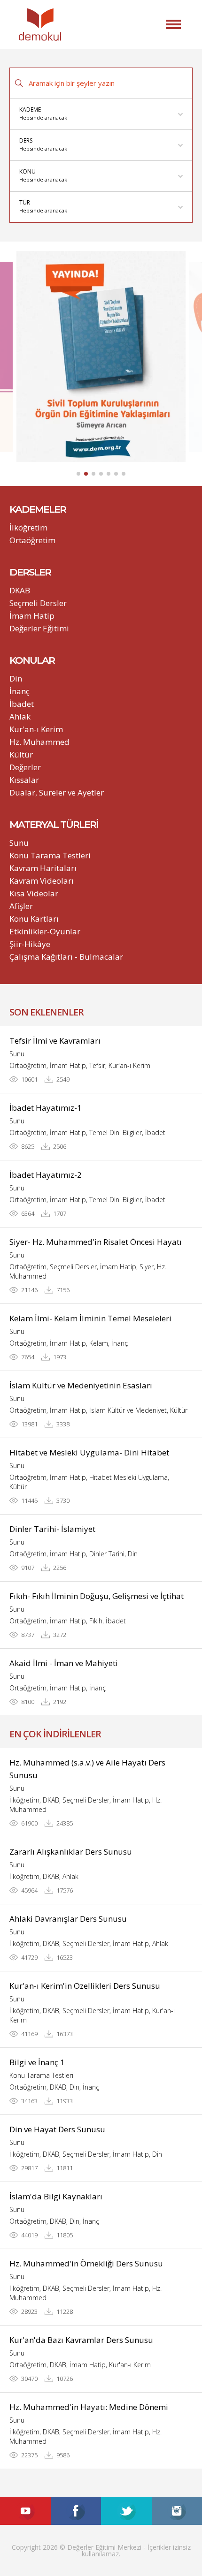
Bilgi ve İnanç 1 (37, 2062)
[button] (173, 24)
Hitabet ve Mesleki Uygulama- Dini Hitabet (89, 1452)
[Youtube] (25, 2511)
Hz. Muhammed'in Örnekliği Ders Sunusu (86, 2263)
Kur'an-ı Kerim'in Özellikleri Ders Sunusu (85, 1986)
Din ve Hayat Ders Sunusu (57, 2129)
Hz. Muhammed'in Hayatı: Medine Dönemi (89, 2407)
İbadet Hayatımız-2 (46, 1175)
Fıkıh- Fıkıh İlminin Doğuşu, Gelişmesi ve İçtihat (97, 1596)
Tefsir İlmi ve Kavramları (55, 1041)
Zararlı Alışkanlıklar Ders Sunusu (71, 1852)
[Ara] (19, 83)
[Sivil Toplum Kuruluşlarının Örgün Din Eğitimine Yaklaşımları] (101, 356)
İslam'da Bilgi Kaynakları (56, 2196)
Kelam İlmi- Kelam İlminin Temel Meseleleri (90, 1318)
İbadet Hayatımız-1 (46, 1108)
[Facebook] (76, 2511)
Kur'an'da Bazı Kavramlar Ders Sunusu (81, 2340)
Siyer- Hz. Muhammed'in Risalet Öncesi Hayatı (96, 1242)
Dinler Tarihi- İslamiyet (52, 1529)
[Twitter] (126, 2511)
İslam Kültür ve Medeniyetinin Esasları (81, 1385)
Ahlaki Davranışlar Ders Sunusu (68, 1919)
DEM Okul (40, 24)
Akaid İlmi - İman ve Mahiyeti (64, 1663)
